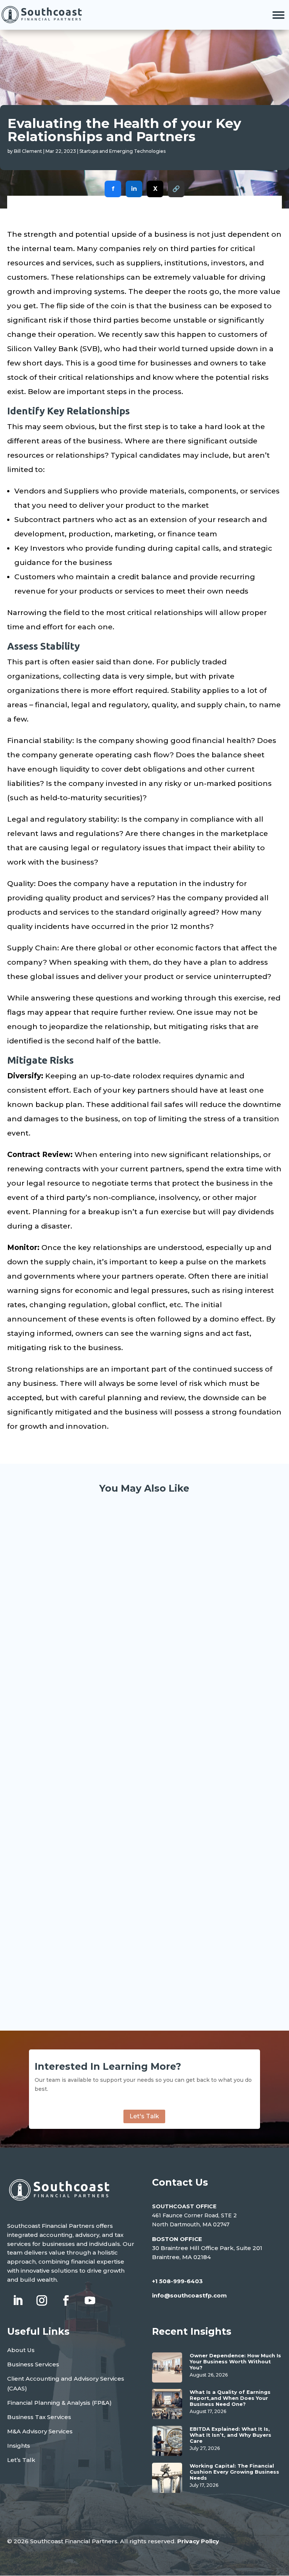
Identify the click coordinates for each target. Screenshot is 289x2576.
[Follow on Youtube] (90, 2300)
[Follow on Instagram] (42, 2300)
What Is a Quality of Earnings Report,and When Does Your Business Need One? (230, 2398)
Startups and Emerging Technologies (122, 151)
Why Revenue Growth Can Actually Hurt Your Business (134, 1956)
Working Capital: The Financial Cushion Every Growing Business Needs (134, 1885)
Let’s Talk (21, 2460)
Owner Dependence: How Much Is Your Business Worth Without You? (135, 1683)
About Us (21, 2350)
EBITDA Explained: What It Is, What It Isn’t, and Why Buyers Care (230, 2435)
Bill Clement (28, 151)
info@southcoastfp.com (189, 2295)
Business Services (33, 2364)
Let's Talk (144, 2116)
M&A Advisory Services (40, 2431)
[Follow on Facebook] (66, 2300)
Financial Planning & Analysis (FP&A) (59, 2403)
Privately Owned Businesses (75, 1698)
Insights (19, 2446)
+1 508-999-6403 (177, 2281)
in (134, 189)
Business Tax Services (39, 2417)
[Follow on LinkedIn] (18, 2300)
